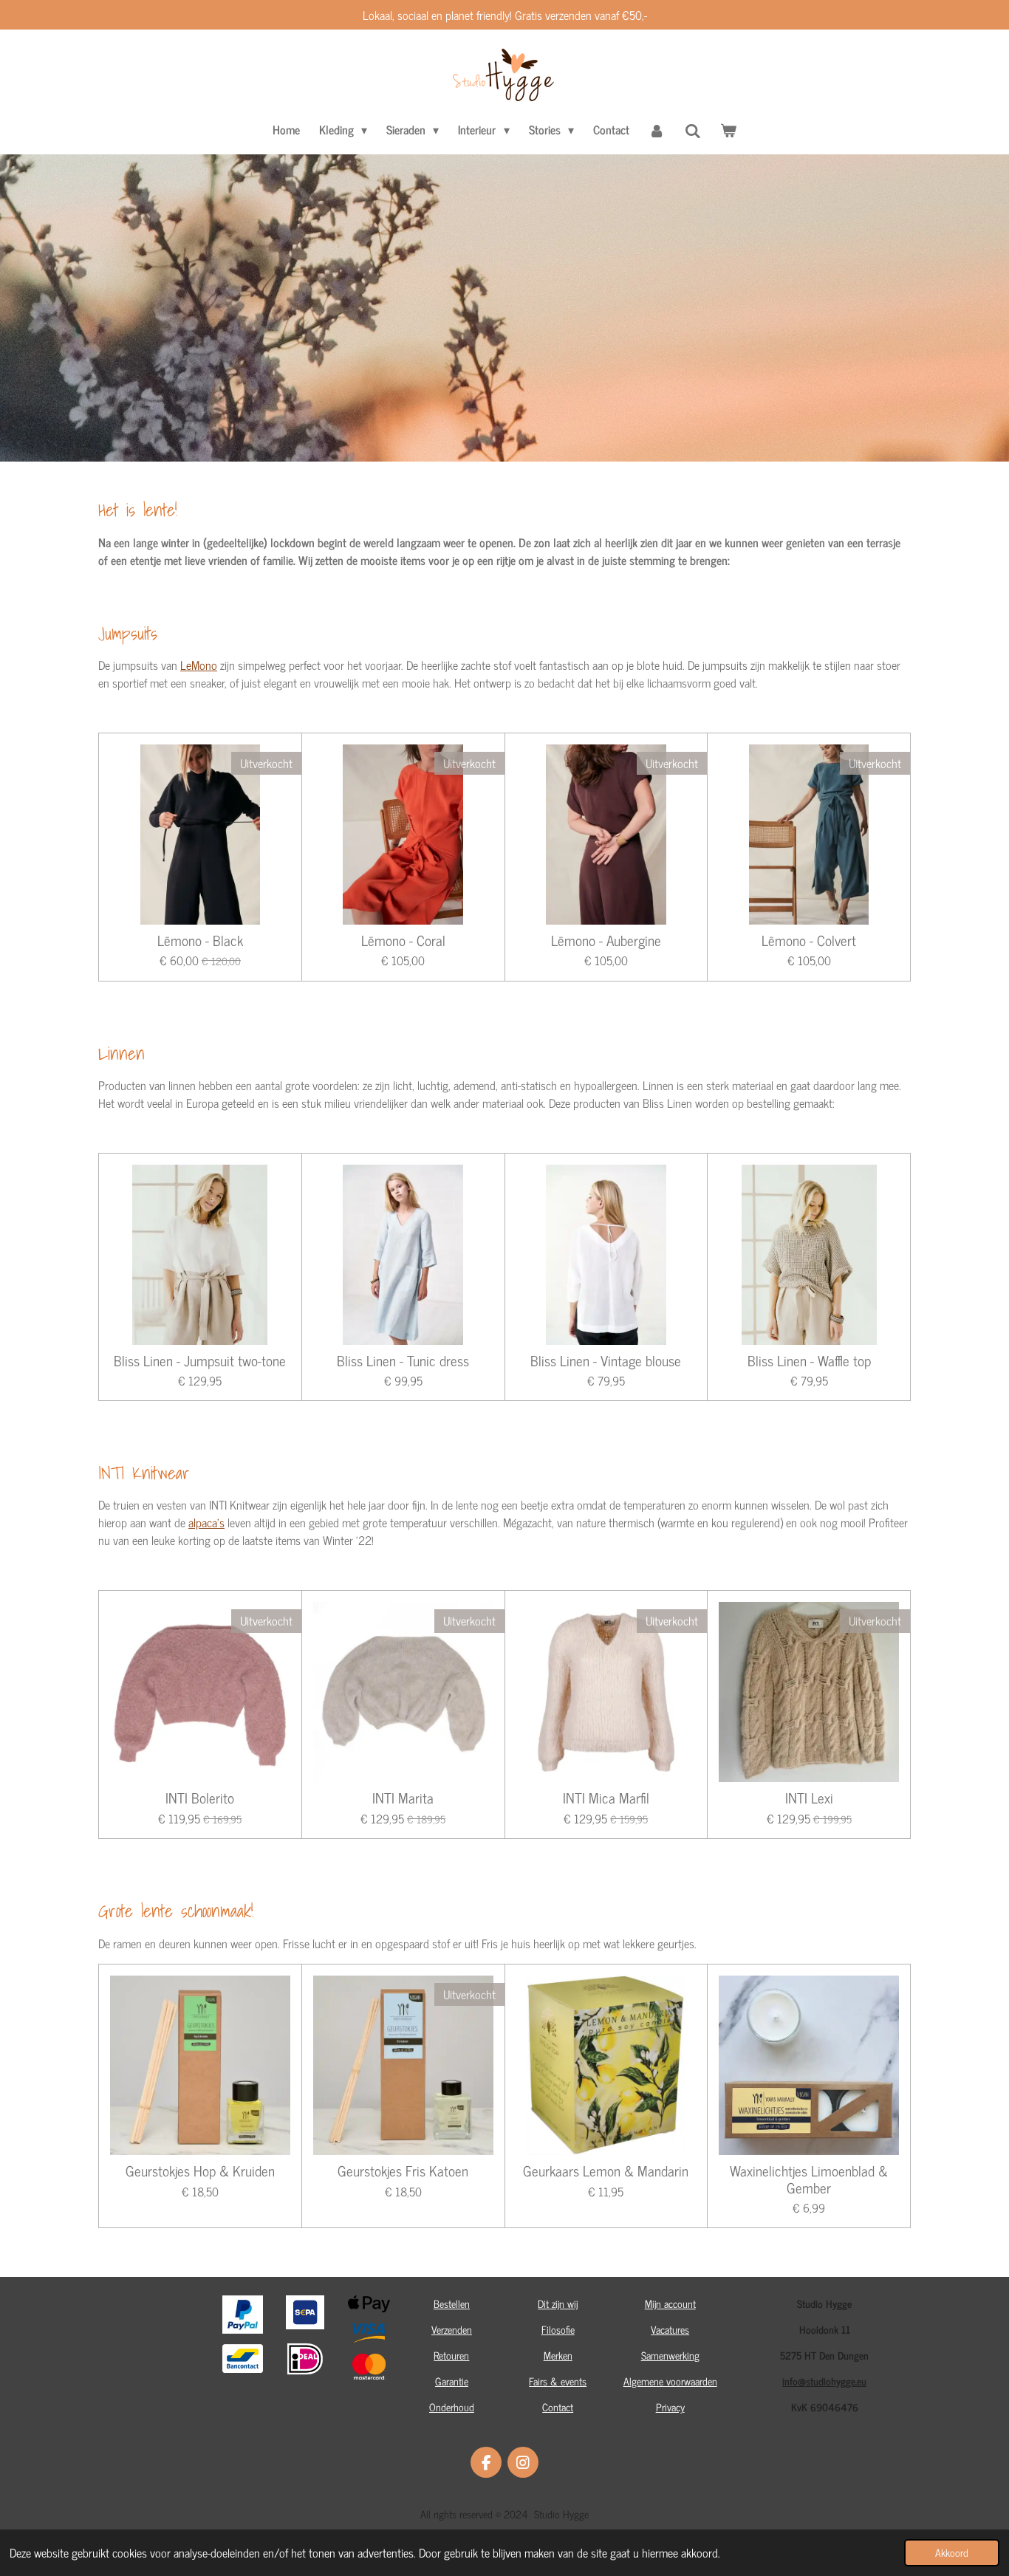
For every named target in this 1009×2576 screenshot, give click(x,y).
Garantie (452, 2381)
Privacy (670, 2407)
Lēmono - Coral (403, 940)
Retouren (451, 2355)
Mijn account (670, 2303)
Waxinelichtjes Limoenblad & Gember (809, 2179)
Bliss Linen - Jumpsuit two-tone (200, 1360)
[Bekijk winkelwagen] (728, 129)
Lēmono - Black (200, 940)
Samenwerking (670, 2355)
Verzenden (452, 2329)
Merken (558, 2355)
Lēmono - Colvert (809, 940)
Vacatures (670, 2329)
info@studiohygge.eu (824, 2381)
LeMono (199, 665)
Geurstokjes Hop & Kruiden (200, 2171)
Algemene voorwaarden (670, 2381)
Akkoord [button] (952, 2552)
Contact (558, 2407)
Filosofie (558, 2329)
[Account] (657, 129)
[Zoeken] (693, 130)
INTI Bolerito (200, 1798)
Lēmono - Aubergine (606, 940)
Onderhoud (452, 2407)
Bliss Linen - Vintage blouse (606, 1360)
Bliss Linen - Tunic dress (403, 1360)
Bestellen (452, 2303)
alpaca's (206, 1522)
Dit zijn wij (558, 2303)
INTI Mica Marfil (606, 1798)
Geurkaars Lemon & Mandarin (606, 2171)
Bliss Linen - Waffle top (809, 1360)
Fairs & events (558, 2381)
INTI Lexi (809, 1798)
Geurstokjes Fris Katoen (403, 2171)
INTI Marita (403, 1798)
